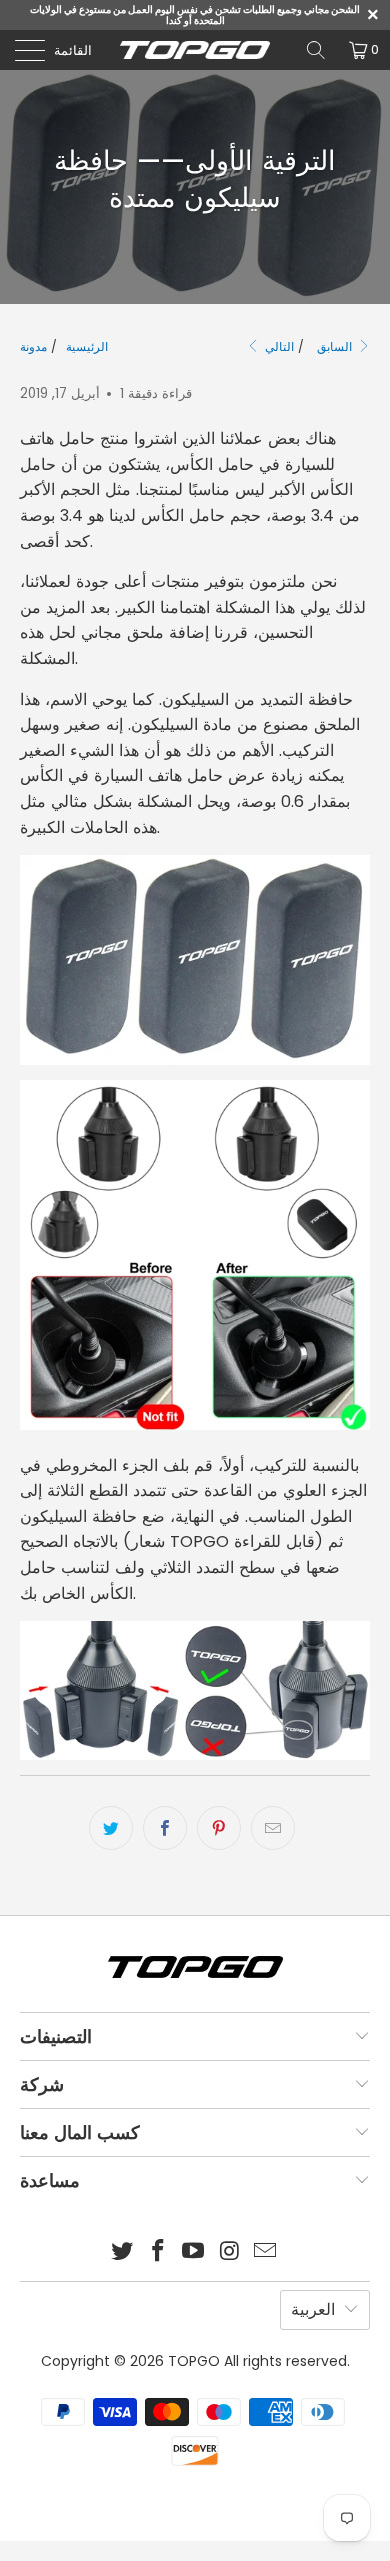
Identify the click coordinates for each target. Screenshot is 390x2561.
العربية (313, 2309)
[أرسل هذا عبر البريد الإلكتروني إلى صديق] (273, 1828)
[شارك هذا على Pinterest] (219, 1828)
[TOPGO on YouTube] (194, 2252)
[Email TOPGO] (266, 2252)
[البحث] (316, 50)
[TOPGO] (195, 50)
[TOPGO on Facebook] (158, 2252)
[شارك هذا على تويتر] (111, 1828)
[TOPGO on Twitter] (123, 2252)
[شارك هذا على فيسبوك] (165, 1828)
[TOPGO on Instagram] (230, 2252)
